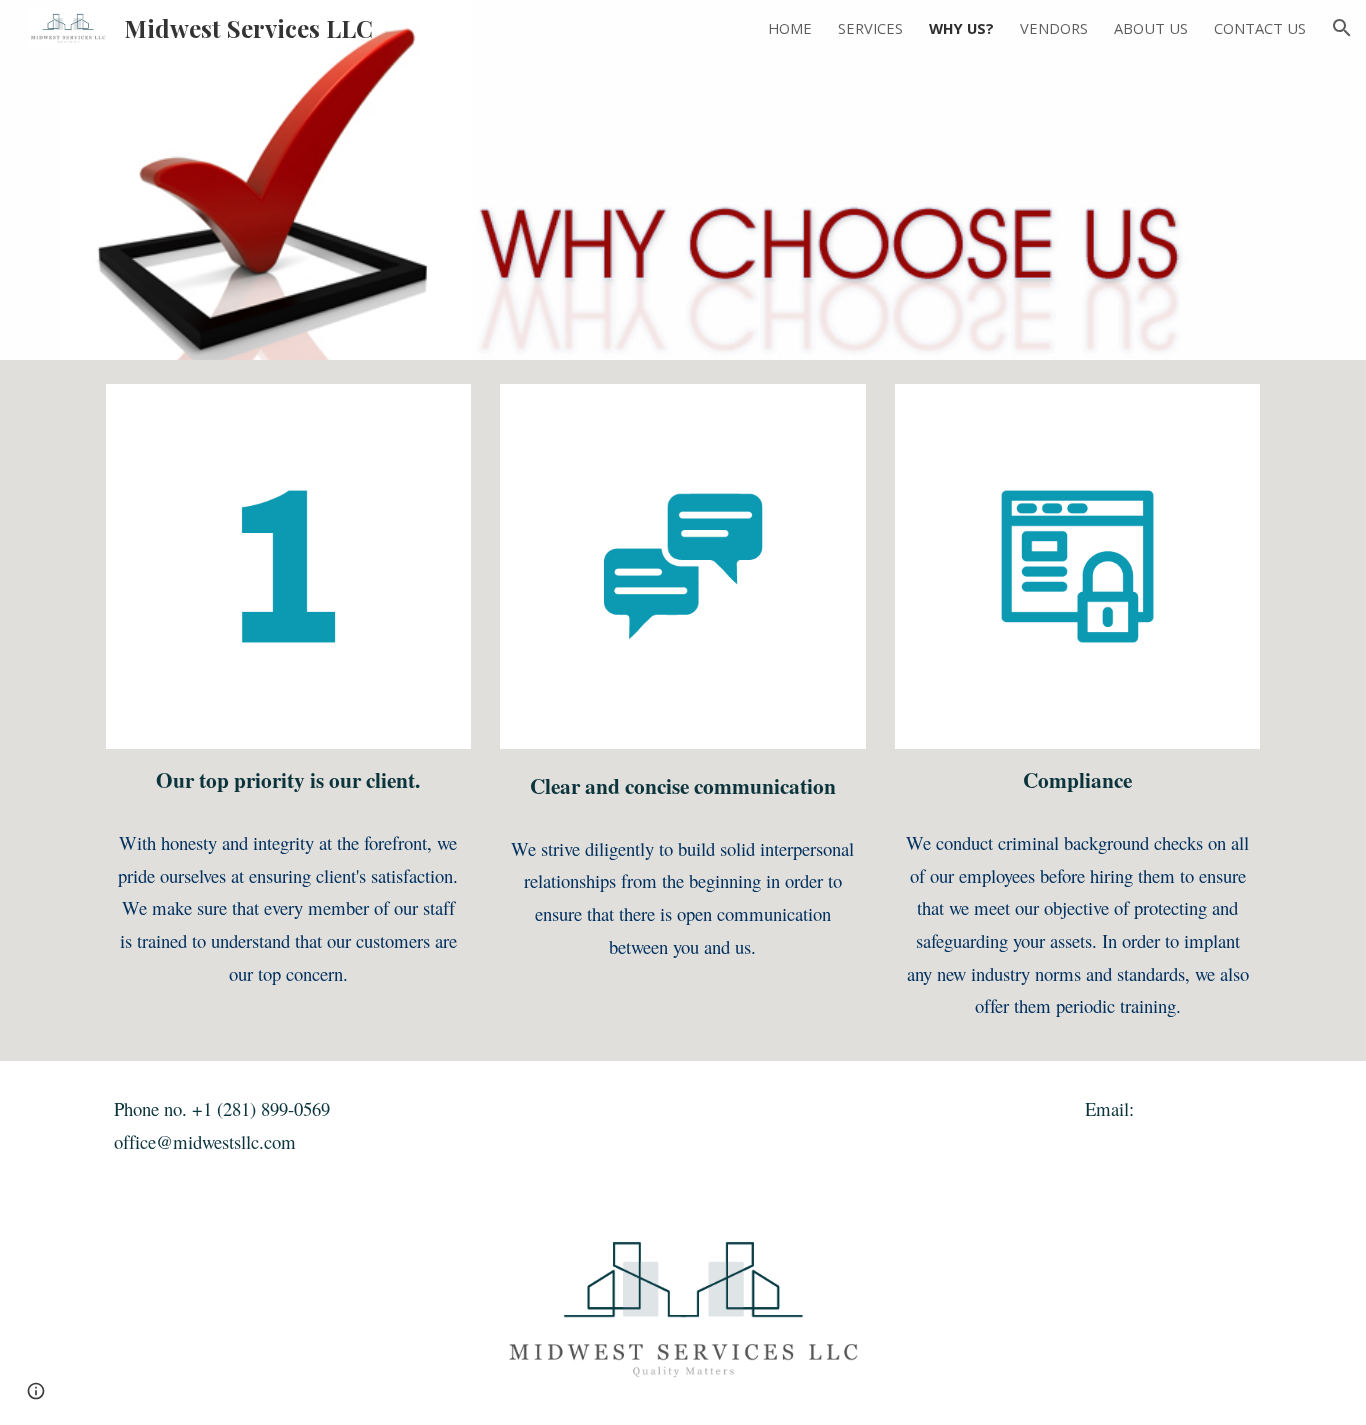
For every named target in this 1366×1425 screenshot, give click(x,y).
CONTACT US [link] (1260, 28)
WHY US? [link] (961, 28)
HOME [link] (790, 28)
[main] (288, 781)
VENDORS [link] (1054, 28)
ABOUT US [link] (1151, 28)
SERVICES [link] (870, 28)
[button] (1342, 28)
